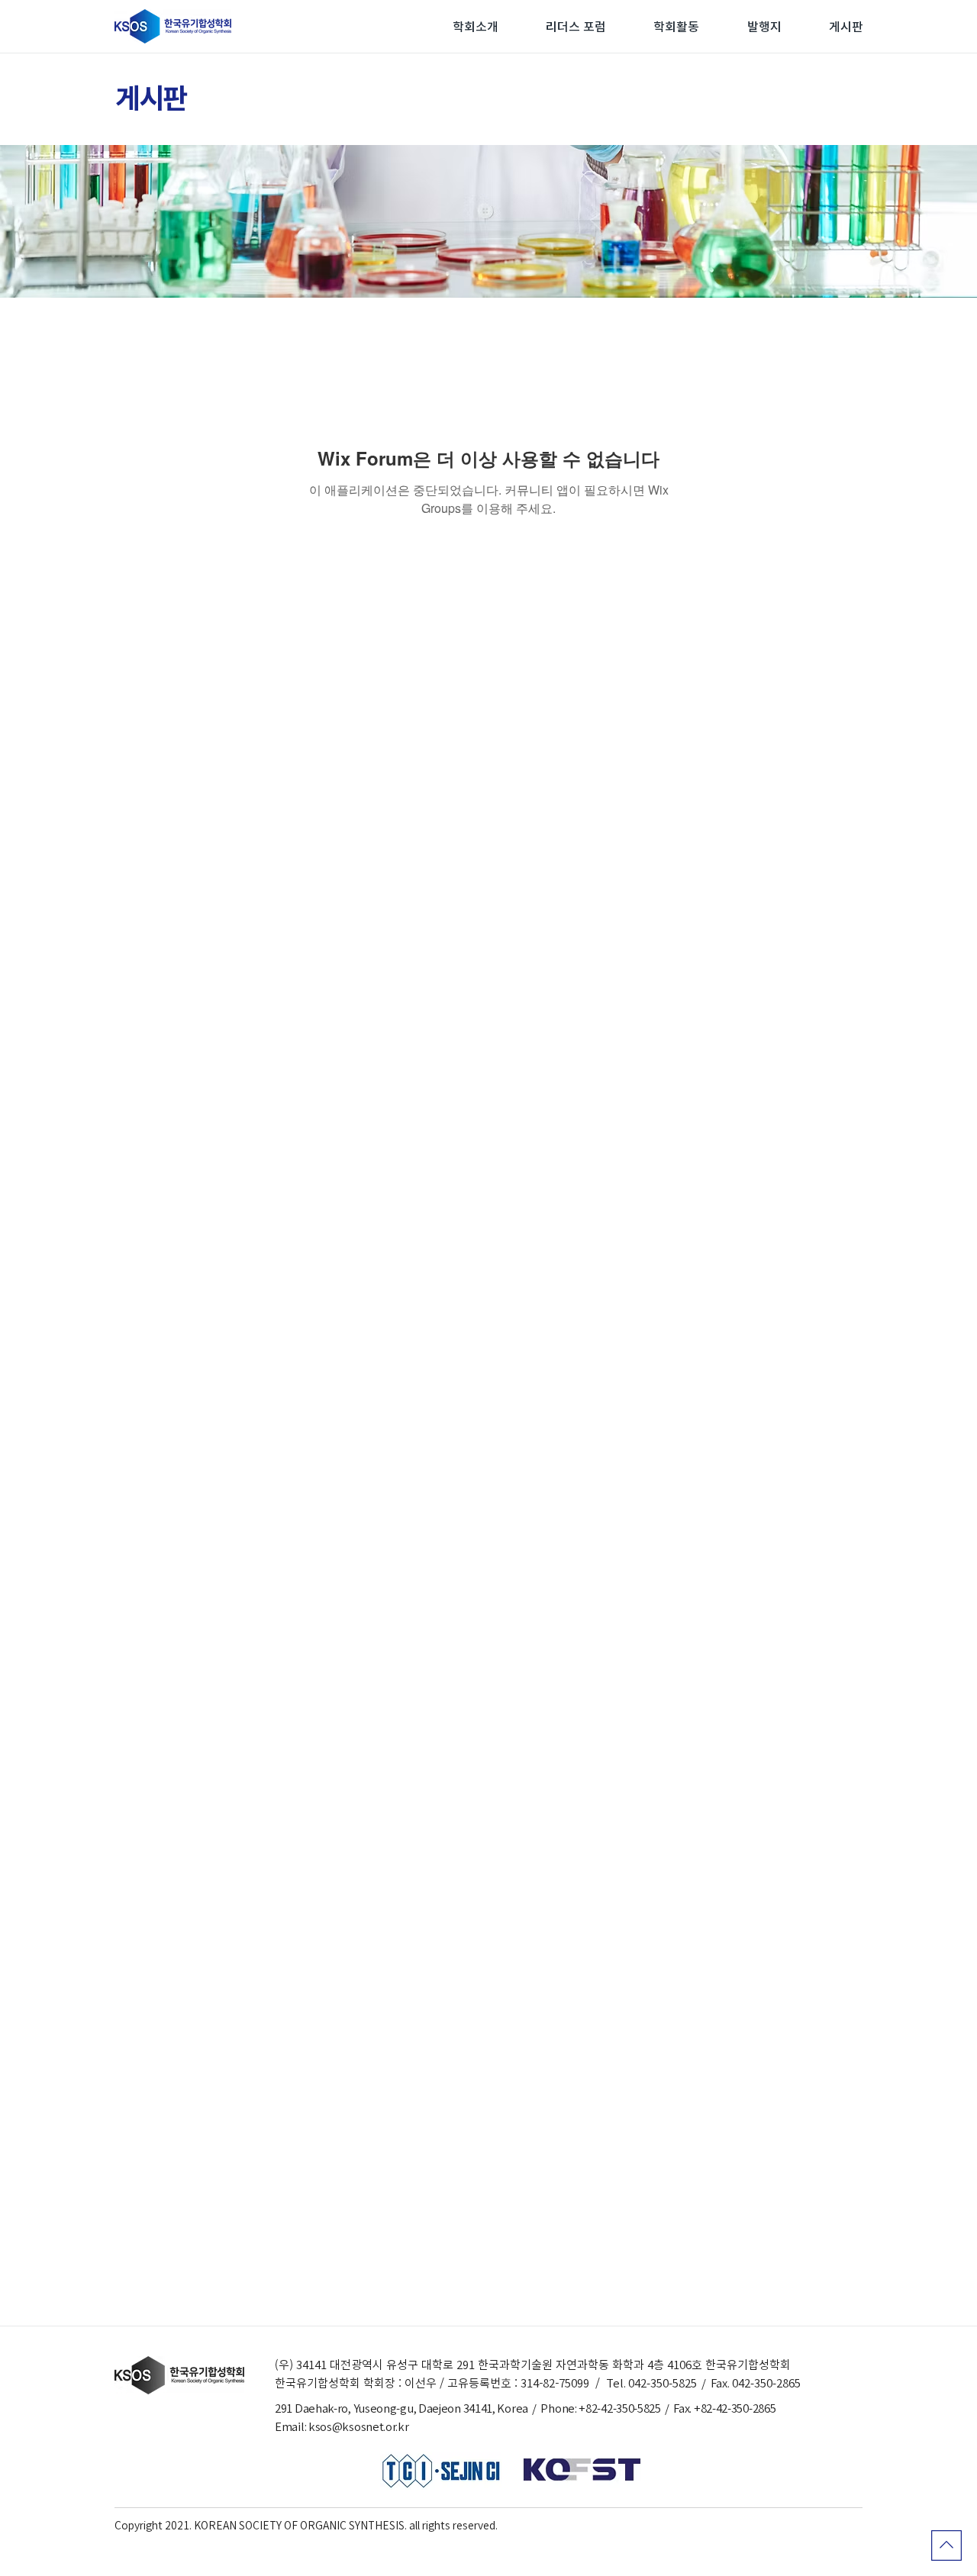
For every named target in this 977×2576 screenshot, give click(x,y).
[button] (476, 27)
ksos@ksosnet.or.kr (359, 2427)
